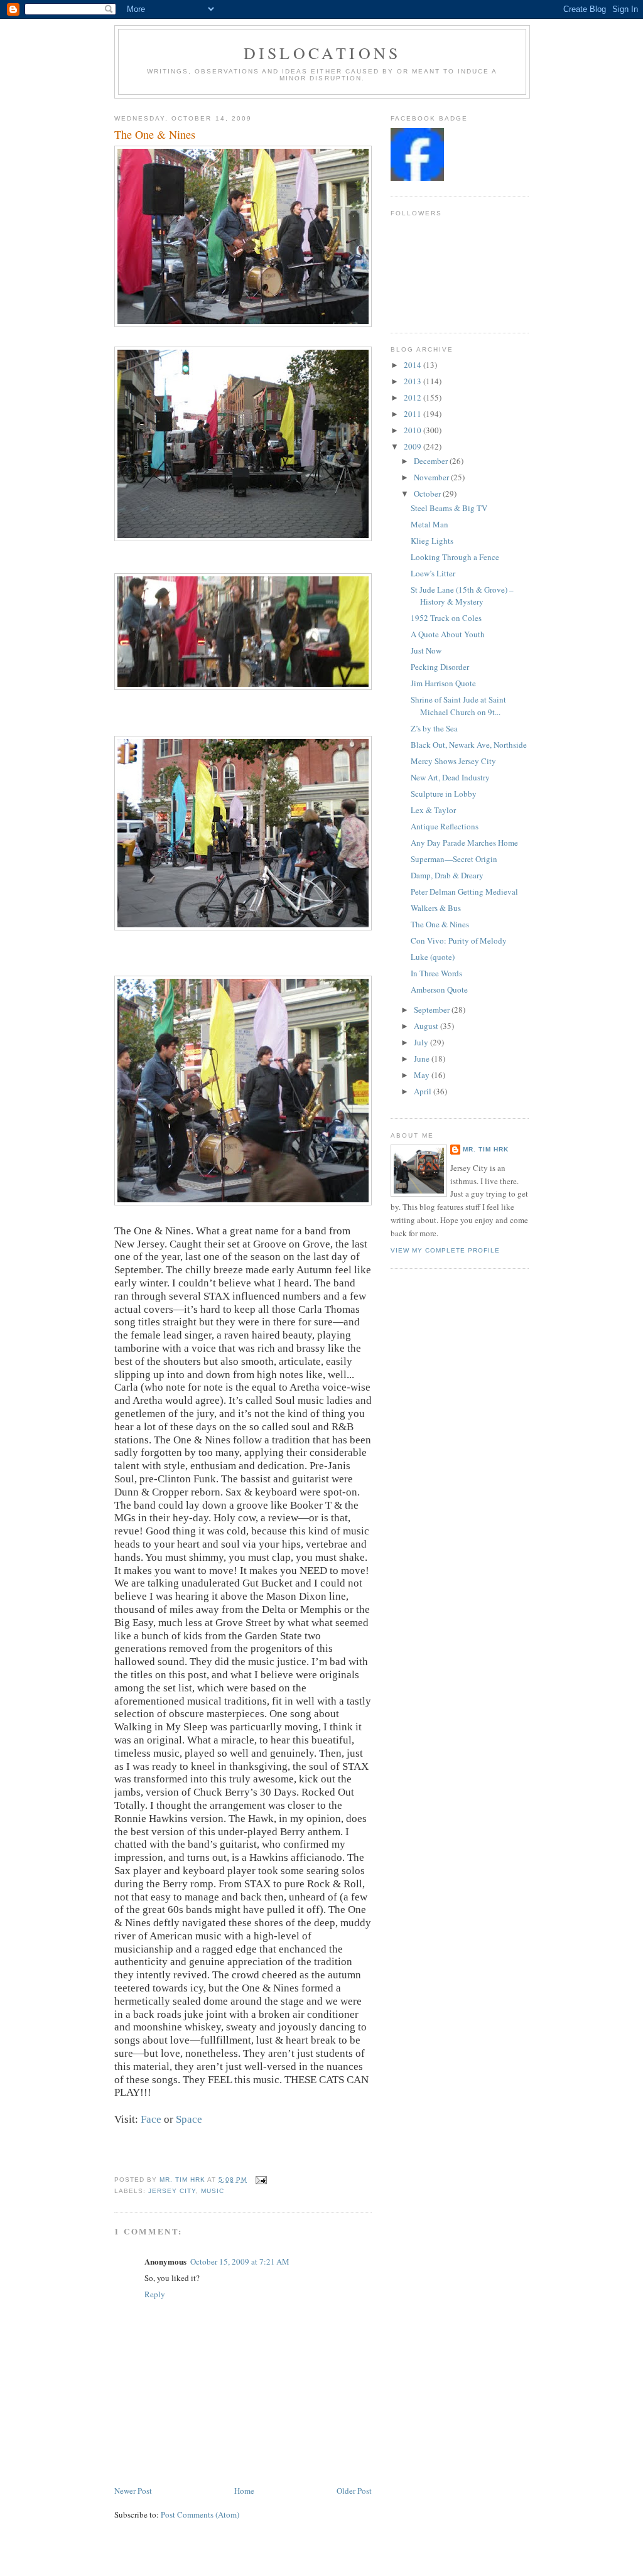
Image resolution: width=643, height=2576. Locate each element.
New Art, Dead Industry (450, 777)
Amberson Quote (439, 989)
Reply (155, 2294)
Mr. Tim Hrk (486, 1149)
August (427, 1026)
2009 (413, 446)
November (432, 477)
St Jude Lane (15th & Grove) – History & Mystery (462, 596)
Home (244, 2491)
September (433, 1010)
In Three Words (436, 973)
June (423, 1059)
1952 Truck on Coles (446, 618)
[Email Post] (260, 2180)
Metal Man (430, 524)
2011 (413, 414)
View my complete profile (445, 1250)
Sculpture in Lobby (444, 794)
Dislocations (322, 53)
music (213, 2191)
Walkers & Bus (436, 908)
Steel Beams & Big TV (449, 508)
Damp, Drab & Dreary (447, 875)
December (432, 461)
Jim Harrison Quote (443, 683)
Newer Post (133, 2491)
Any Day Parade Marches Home (464, 843)
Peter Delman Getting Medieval (464, 892)
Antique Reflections (445, 826)
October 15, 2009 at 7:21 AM (240, 2261)
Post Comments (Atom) (200, 2514)
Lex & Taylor (433, 810)
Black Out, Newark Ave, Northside (469, 745)
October (428, 493)
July (422, 1042)
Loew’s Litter (433, 573)
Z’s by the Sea (434, 728)
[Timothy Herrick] (417, 178)
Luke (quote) (433, 957)
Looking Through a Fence (455, 557)
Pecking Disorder (440, 667)
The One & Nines (440, 924)
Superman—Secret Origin (454, 859)
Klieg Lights (432, 541)
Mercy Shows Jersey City (453, 761)
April (424, 1091)
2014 (413, 365)
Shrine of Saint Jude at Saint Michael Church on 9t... (458, 706)
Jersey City (172, 2191)
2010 (413, 430)
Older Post (354, 2491)
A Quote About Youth (448, 634)
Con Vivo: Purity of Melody (459, 940)
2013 (413, 381)
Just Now (426, 650)
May (423, 1075)
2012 (413, 397)
